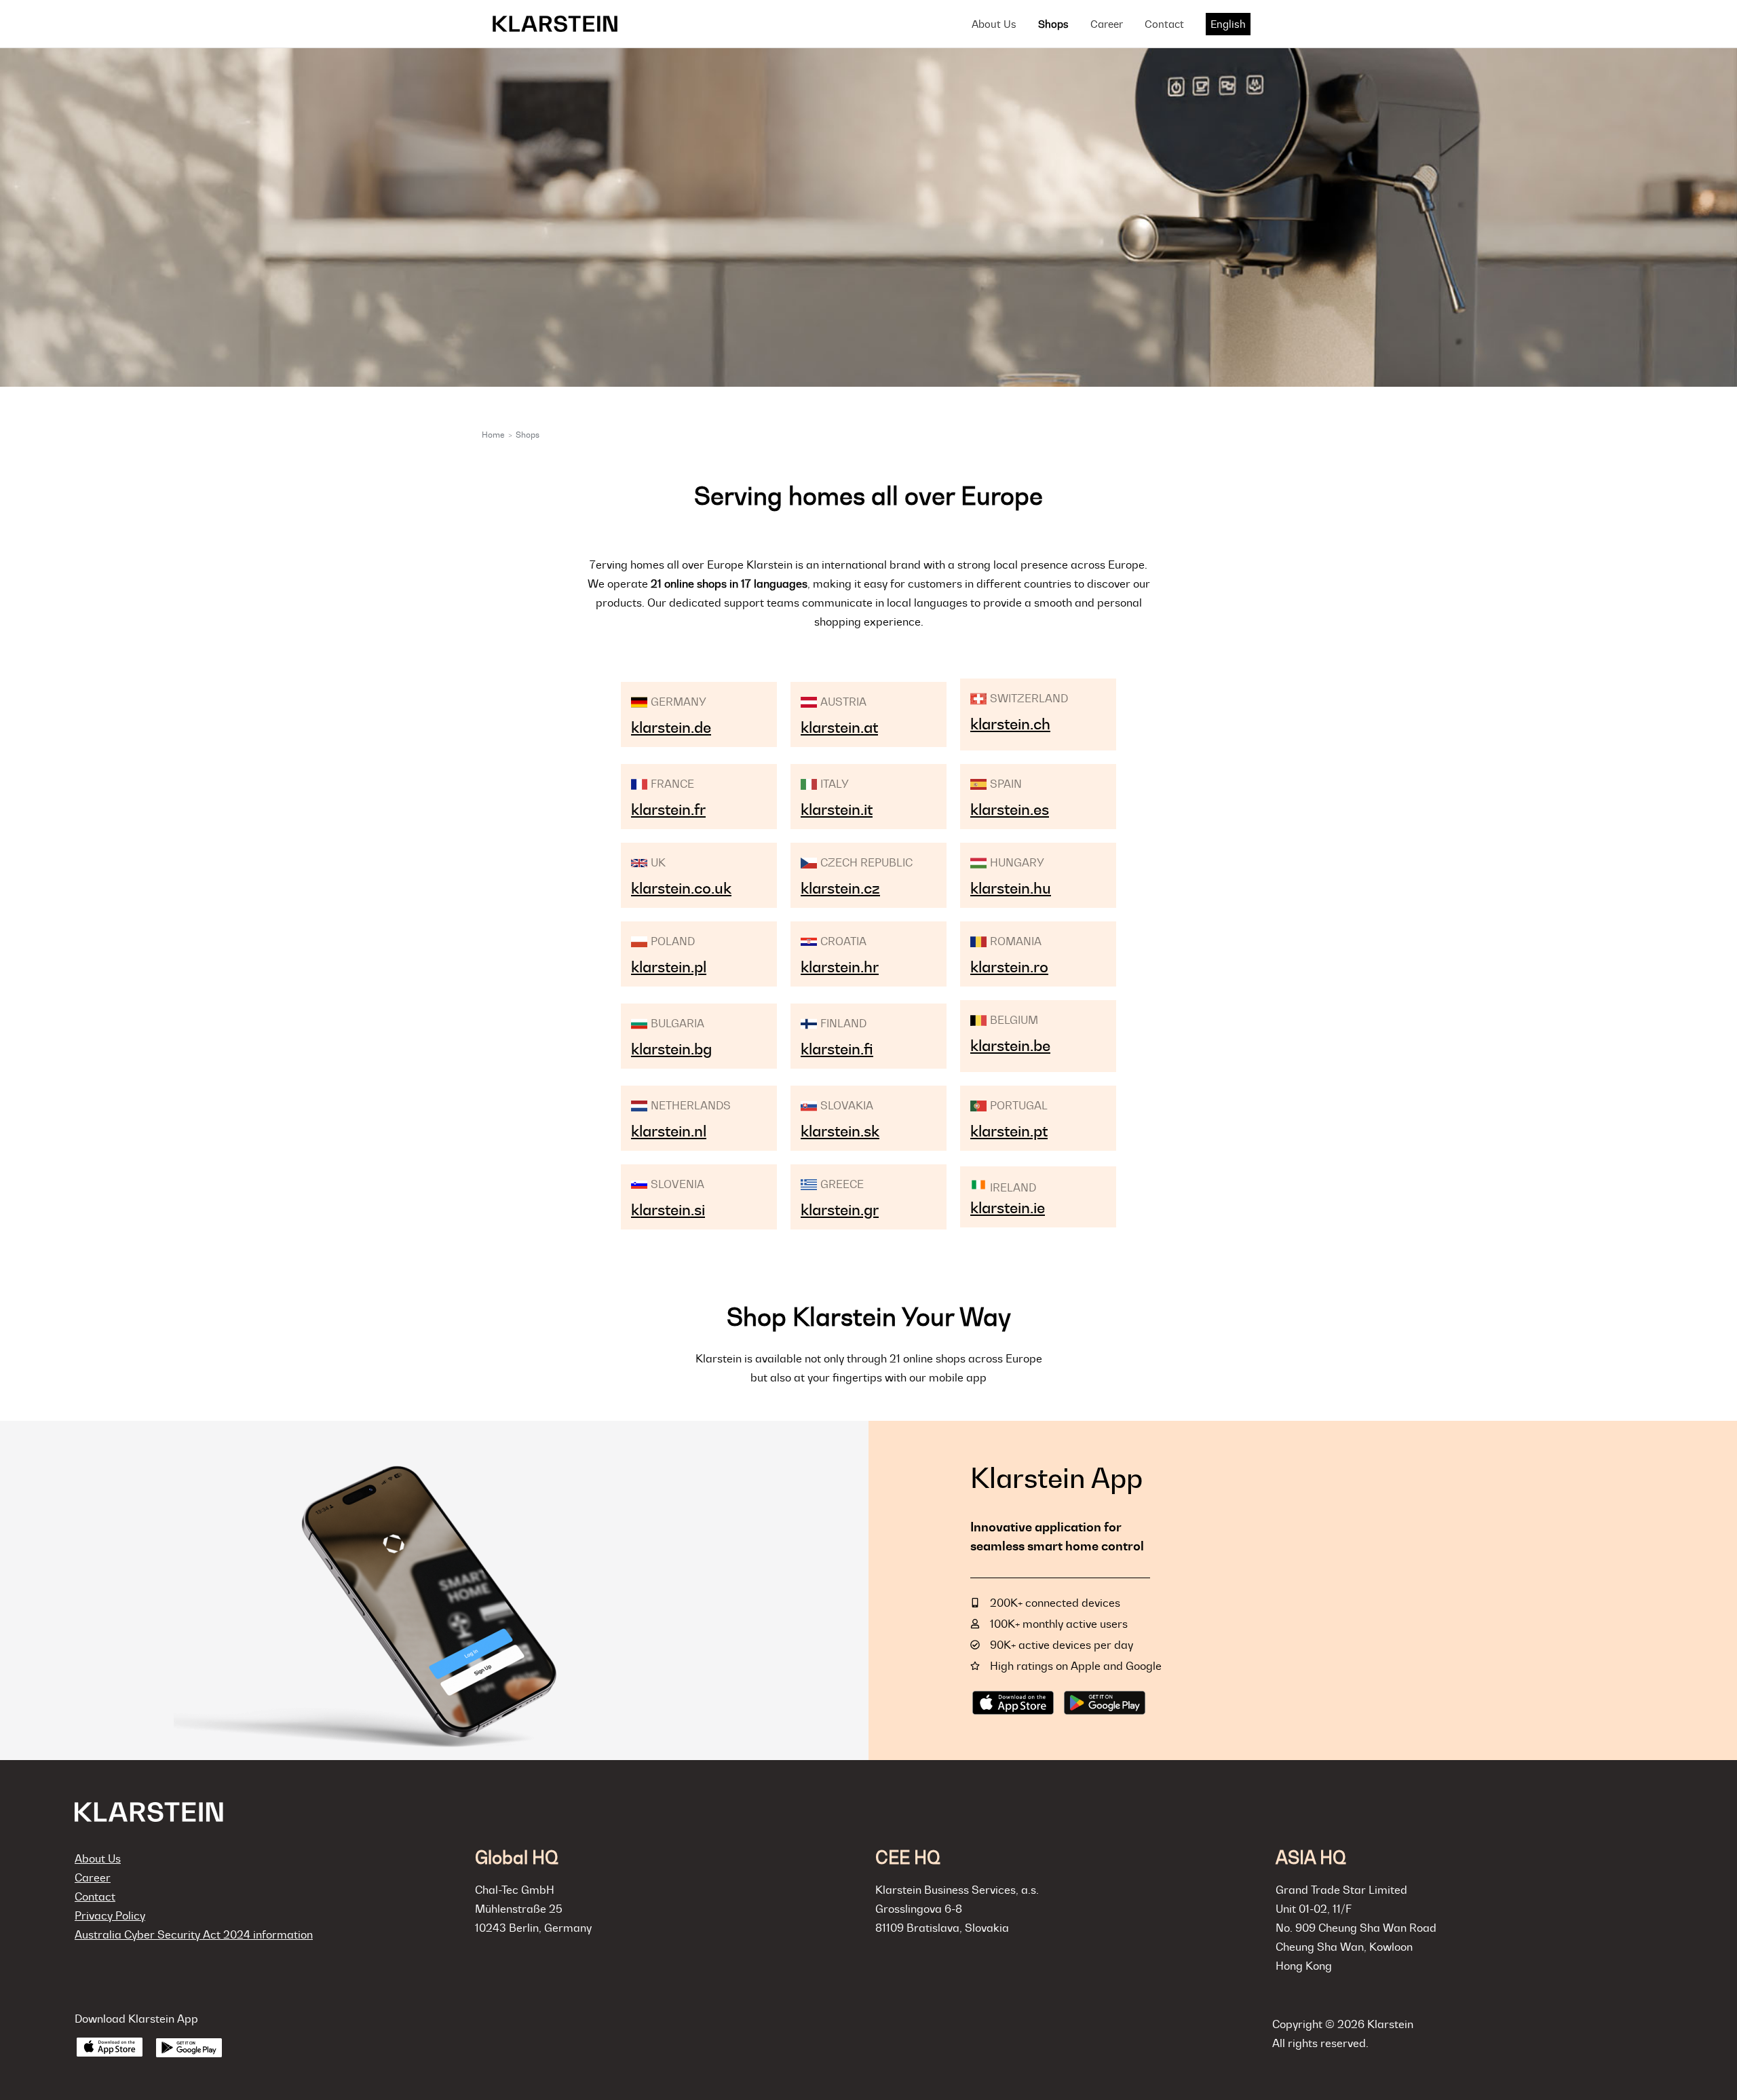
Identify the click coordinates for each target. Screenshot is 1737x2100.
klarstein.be (1010, 1046)
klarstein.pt (1009, 1131)
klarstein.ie (1008, 1208)
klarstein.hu (1011, 888)
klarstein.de (671, 727)
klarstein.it (837, 809)
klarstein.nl (669, 1131)
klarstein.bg (671, 1049)
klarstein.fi (837, 1049)
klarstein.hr (840, 967)
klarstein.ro (1009, 967)
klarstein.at (839, 727)
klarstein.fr (668, 809)
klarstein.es (1010, 809)
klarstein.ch (1010, 724)
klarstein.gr (840, 1210)
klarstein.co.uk (681, 888)
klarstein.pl (669, 967)
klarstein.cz (840, 888)
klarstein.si (668, 1210)
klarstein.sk (840, 1131)
